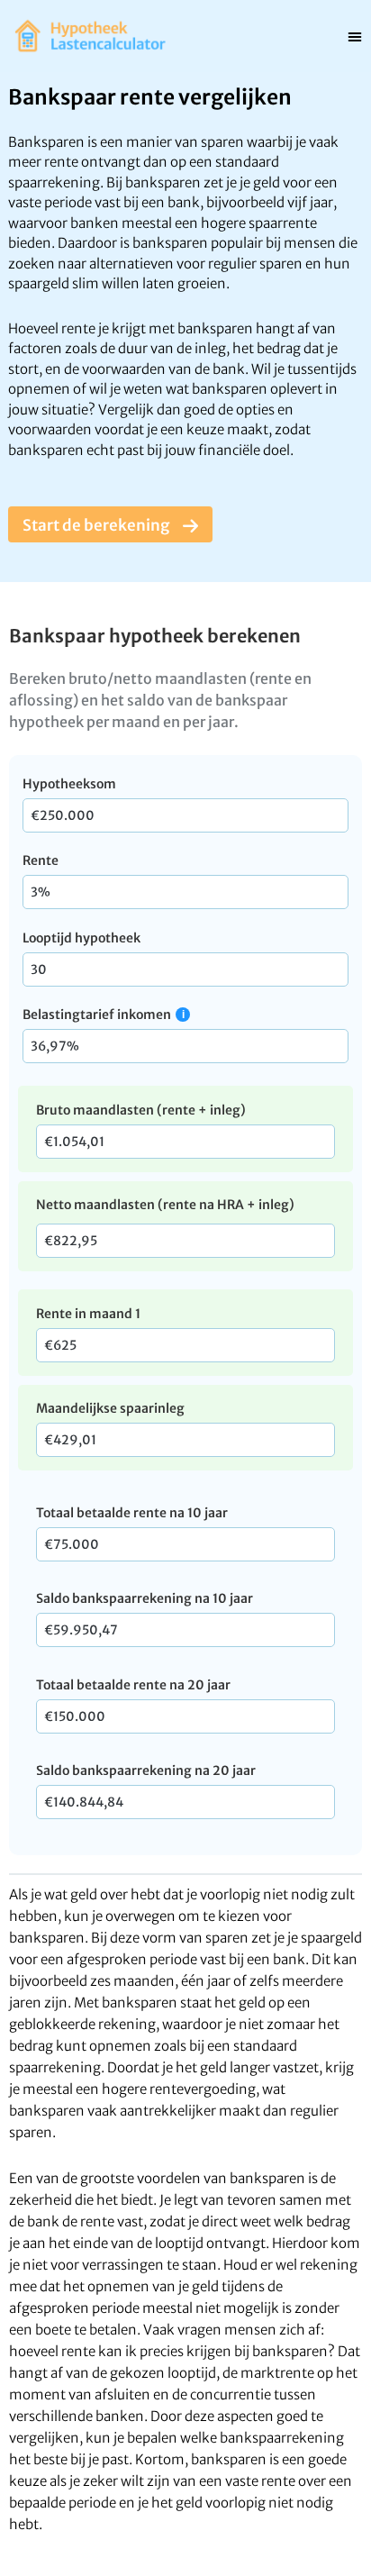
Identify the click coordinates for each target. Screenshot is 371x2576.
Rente (41, 860)
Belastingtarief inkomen (97, 1015)
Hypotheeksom (69, 784)
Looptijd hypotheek (81, 938)
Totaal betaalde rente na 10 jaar (132, 1513)
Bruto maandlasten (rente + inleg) (141, 1110)
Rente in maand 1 (88, 1314)
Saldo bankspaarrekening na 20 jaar (146, 1770)
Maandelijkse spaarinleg (110, 1408)
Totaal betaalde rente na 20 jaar (133, 1685)
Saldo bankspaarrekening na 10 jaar (145, 1598)
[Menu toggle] (355, 36)
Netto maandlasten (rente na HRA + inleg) (165, 1205)
